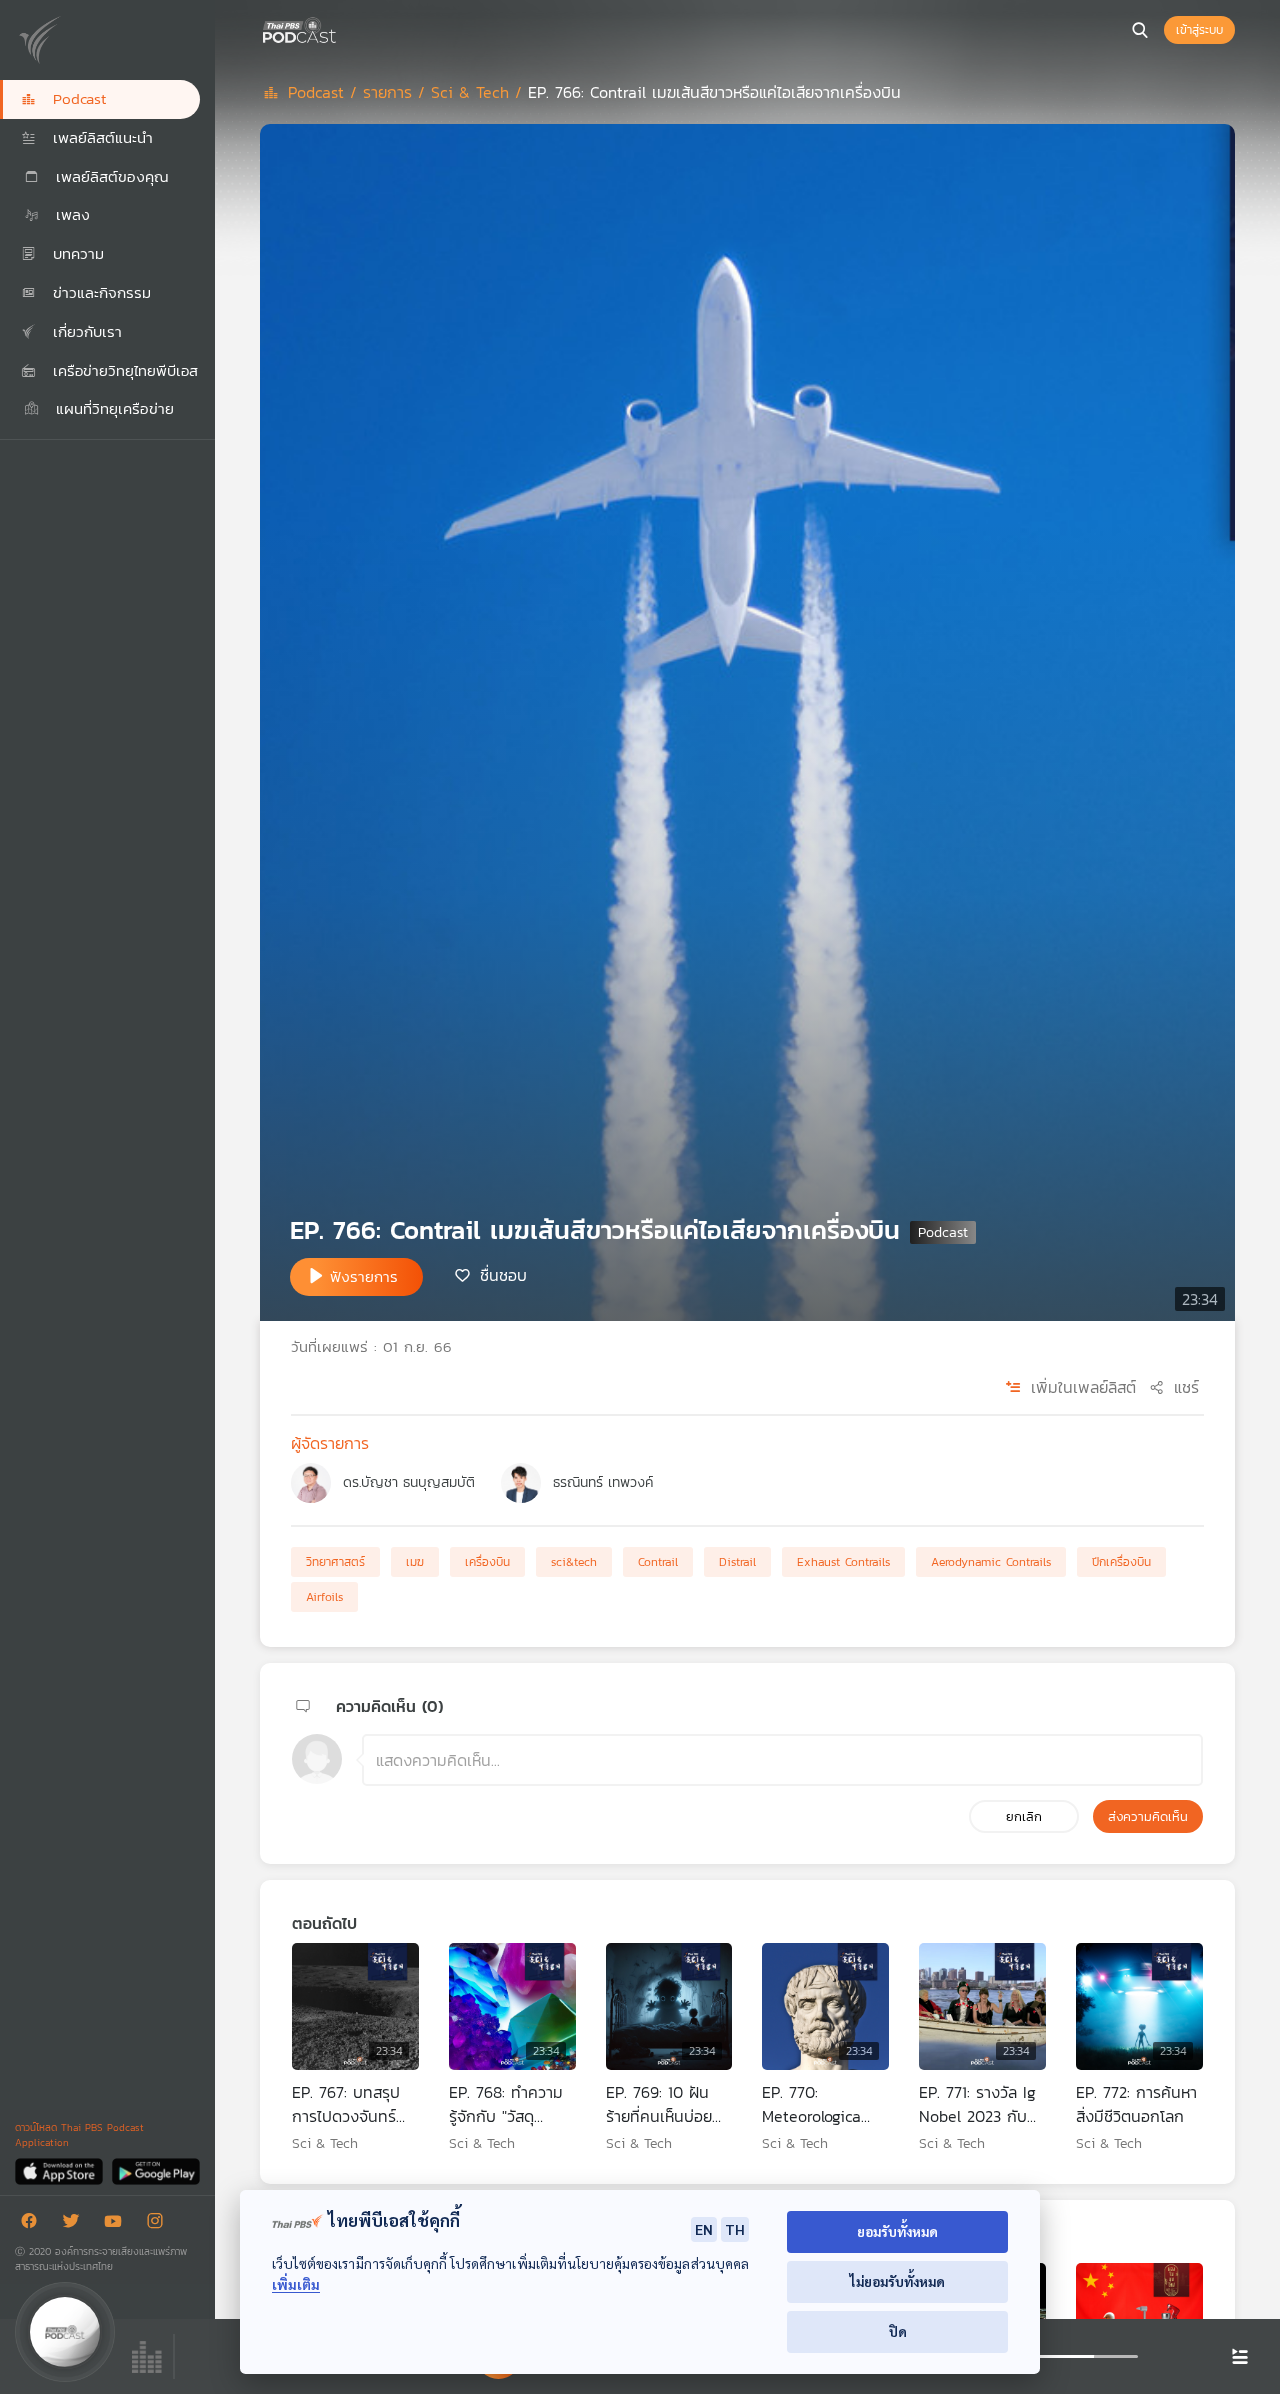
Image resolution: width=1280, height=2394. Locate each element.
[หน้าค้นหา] (1140, 30)
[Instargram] (160, 2224)
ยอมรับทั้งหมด (897, 2231)
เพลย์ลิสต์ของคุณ (109, 176)
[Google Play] (155, 2170)
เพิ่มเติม (296, 2284)
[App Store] (60, 2170)
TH (735, 2229)
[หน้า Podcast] (340, 28)
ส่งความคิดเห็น (1148, 1816)
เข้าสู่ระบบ (1199, 30)
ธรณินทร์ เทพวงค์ (603, 1482)
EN (704, 2229)
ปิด (898, 2331)
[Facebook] (34, 2224)
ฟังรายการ (364, 1276)
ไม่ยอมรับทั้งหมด (897, 2281)
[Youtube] (118, 2224)
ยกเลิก (1024, 1816)
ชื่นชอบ (503, 1275)
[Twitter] (76, 2224)
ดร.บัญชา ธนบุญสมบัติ (409, 1482)
